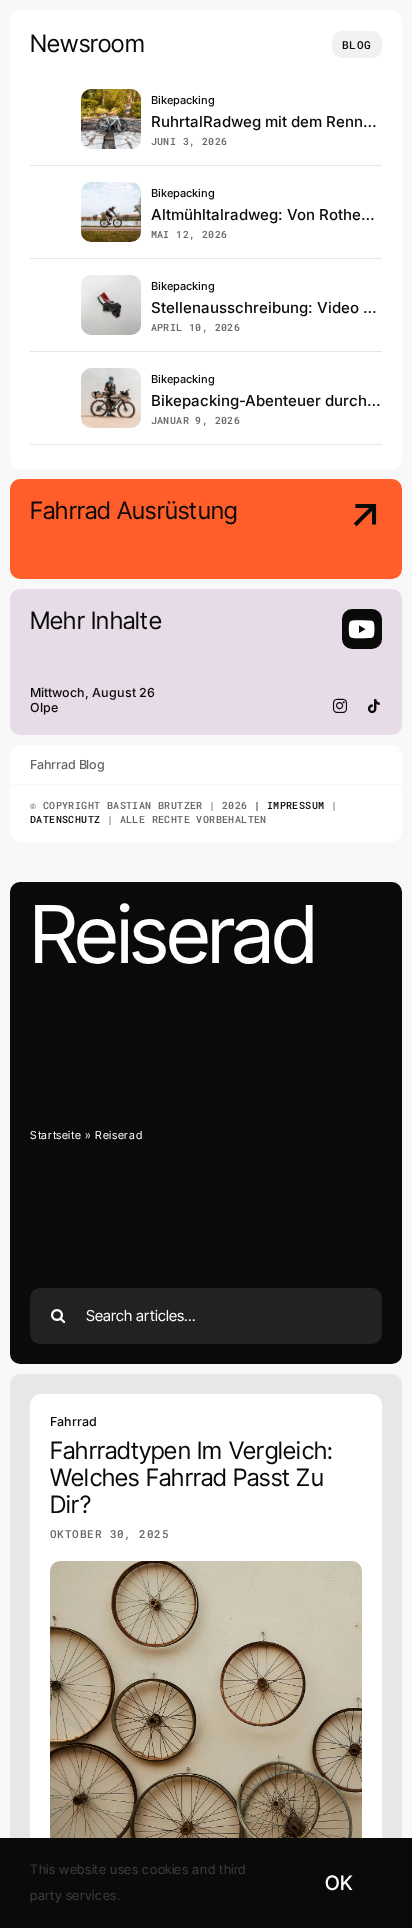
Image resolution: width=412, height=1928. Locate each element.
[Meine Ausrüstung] (342, 531)
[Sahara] (111, 376)
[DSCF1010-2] (111, 190)
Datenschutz (65, 819)
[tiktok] (374, 706)
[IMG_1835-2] (111, 97)
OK (338, 1883)
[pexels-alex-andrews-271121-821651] (111, 283)
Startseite (55, 1135)
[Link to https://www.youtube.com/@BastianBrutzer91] (362, 629)
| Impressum (286, 805)
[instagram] (340, 706)
